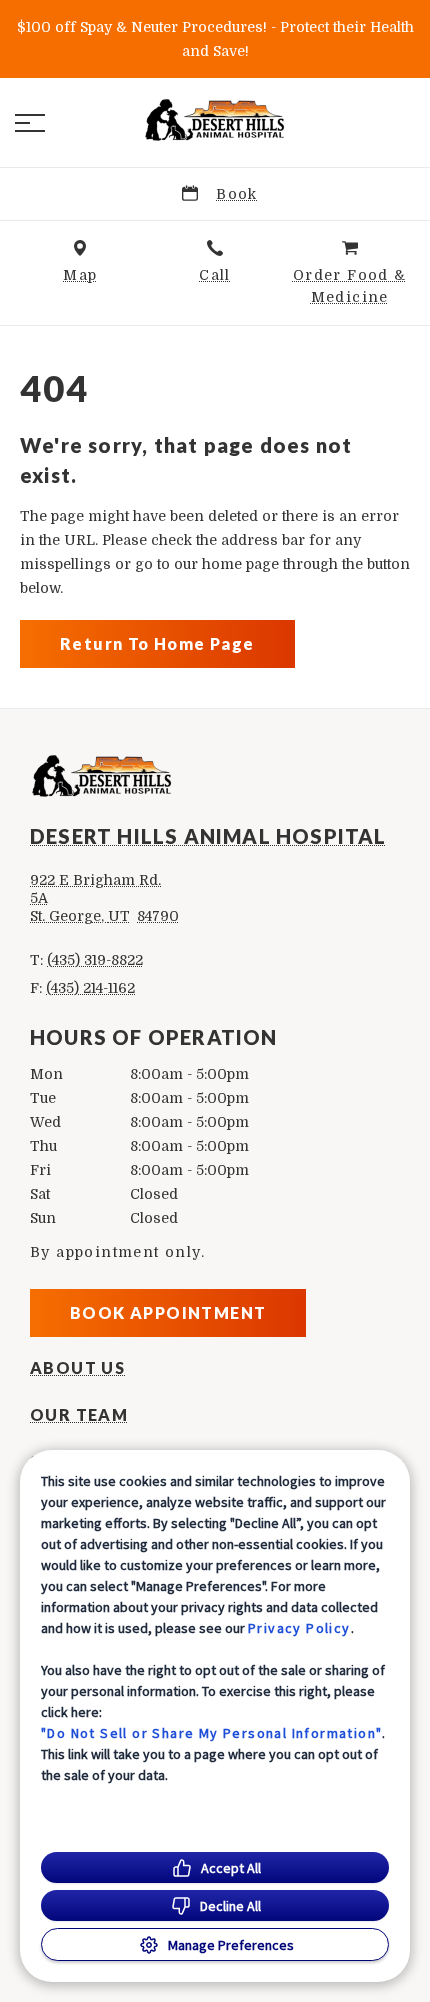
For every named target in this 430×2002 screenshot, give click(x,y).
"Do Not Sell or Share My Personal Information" (211, 1733)
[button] (30, 123)
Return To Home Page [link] (157, 643)
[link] (215, 119)
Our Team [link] (79, 1415)
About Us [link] (77, 1368)
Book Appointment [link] (168, 1312)
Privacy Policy (299, 1628)
